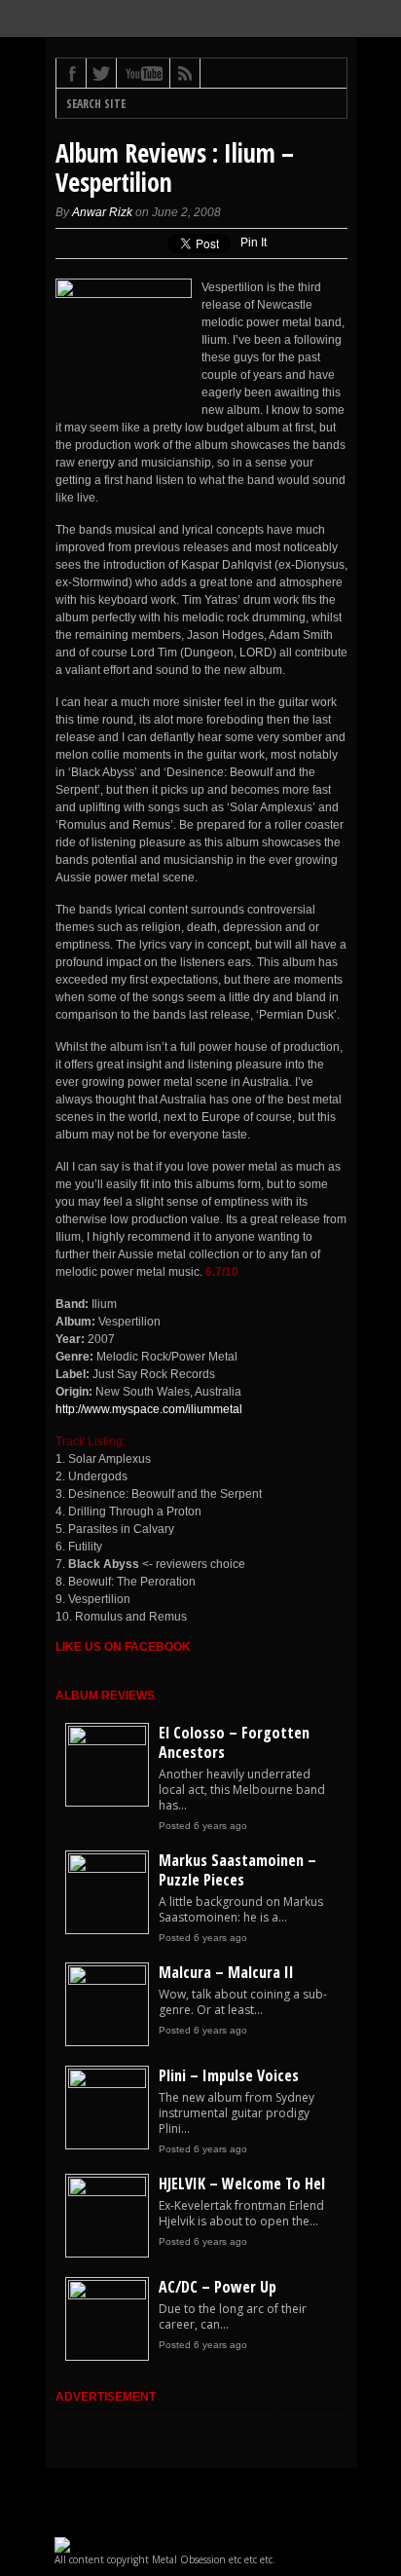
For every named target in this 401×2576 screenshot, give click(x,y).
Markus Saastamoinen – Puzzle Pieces (237, 1870)
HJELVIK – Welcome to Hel (242, 2184)
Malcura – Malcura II (226, 1972)
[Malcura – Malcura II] (107, 1981)
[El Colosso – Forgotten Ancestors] (107, 1741)
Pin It (254, 243)
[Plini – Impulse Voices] (107, 2084)
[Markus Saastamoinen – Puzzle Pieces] (107, 1869)
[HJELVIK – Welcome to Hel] (107, 2192)
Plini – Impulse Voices (229, 2075)
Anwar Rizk (102, 212)
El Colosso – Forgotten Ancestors (234, 1742)
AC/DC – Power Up (218, 2287)
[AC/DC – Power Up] (107, 2296)
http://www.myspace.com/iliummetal (149, 1409)
